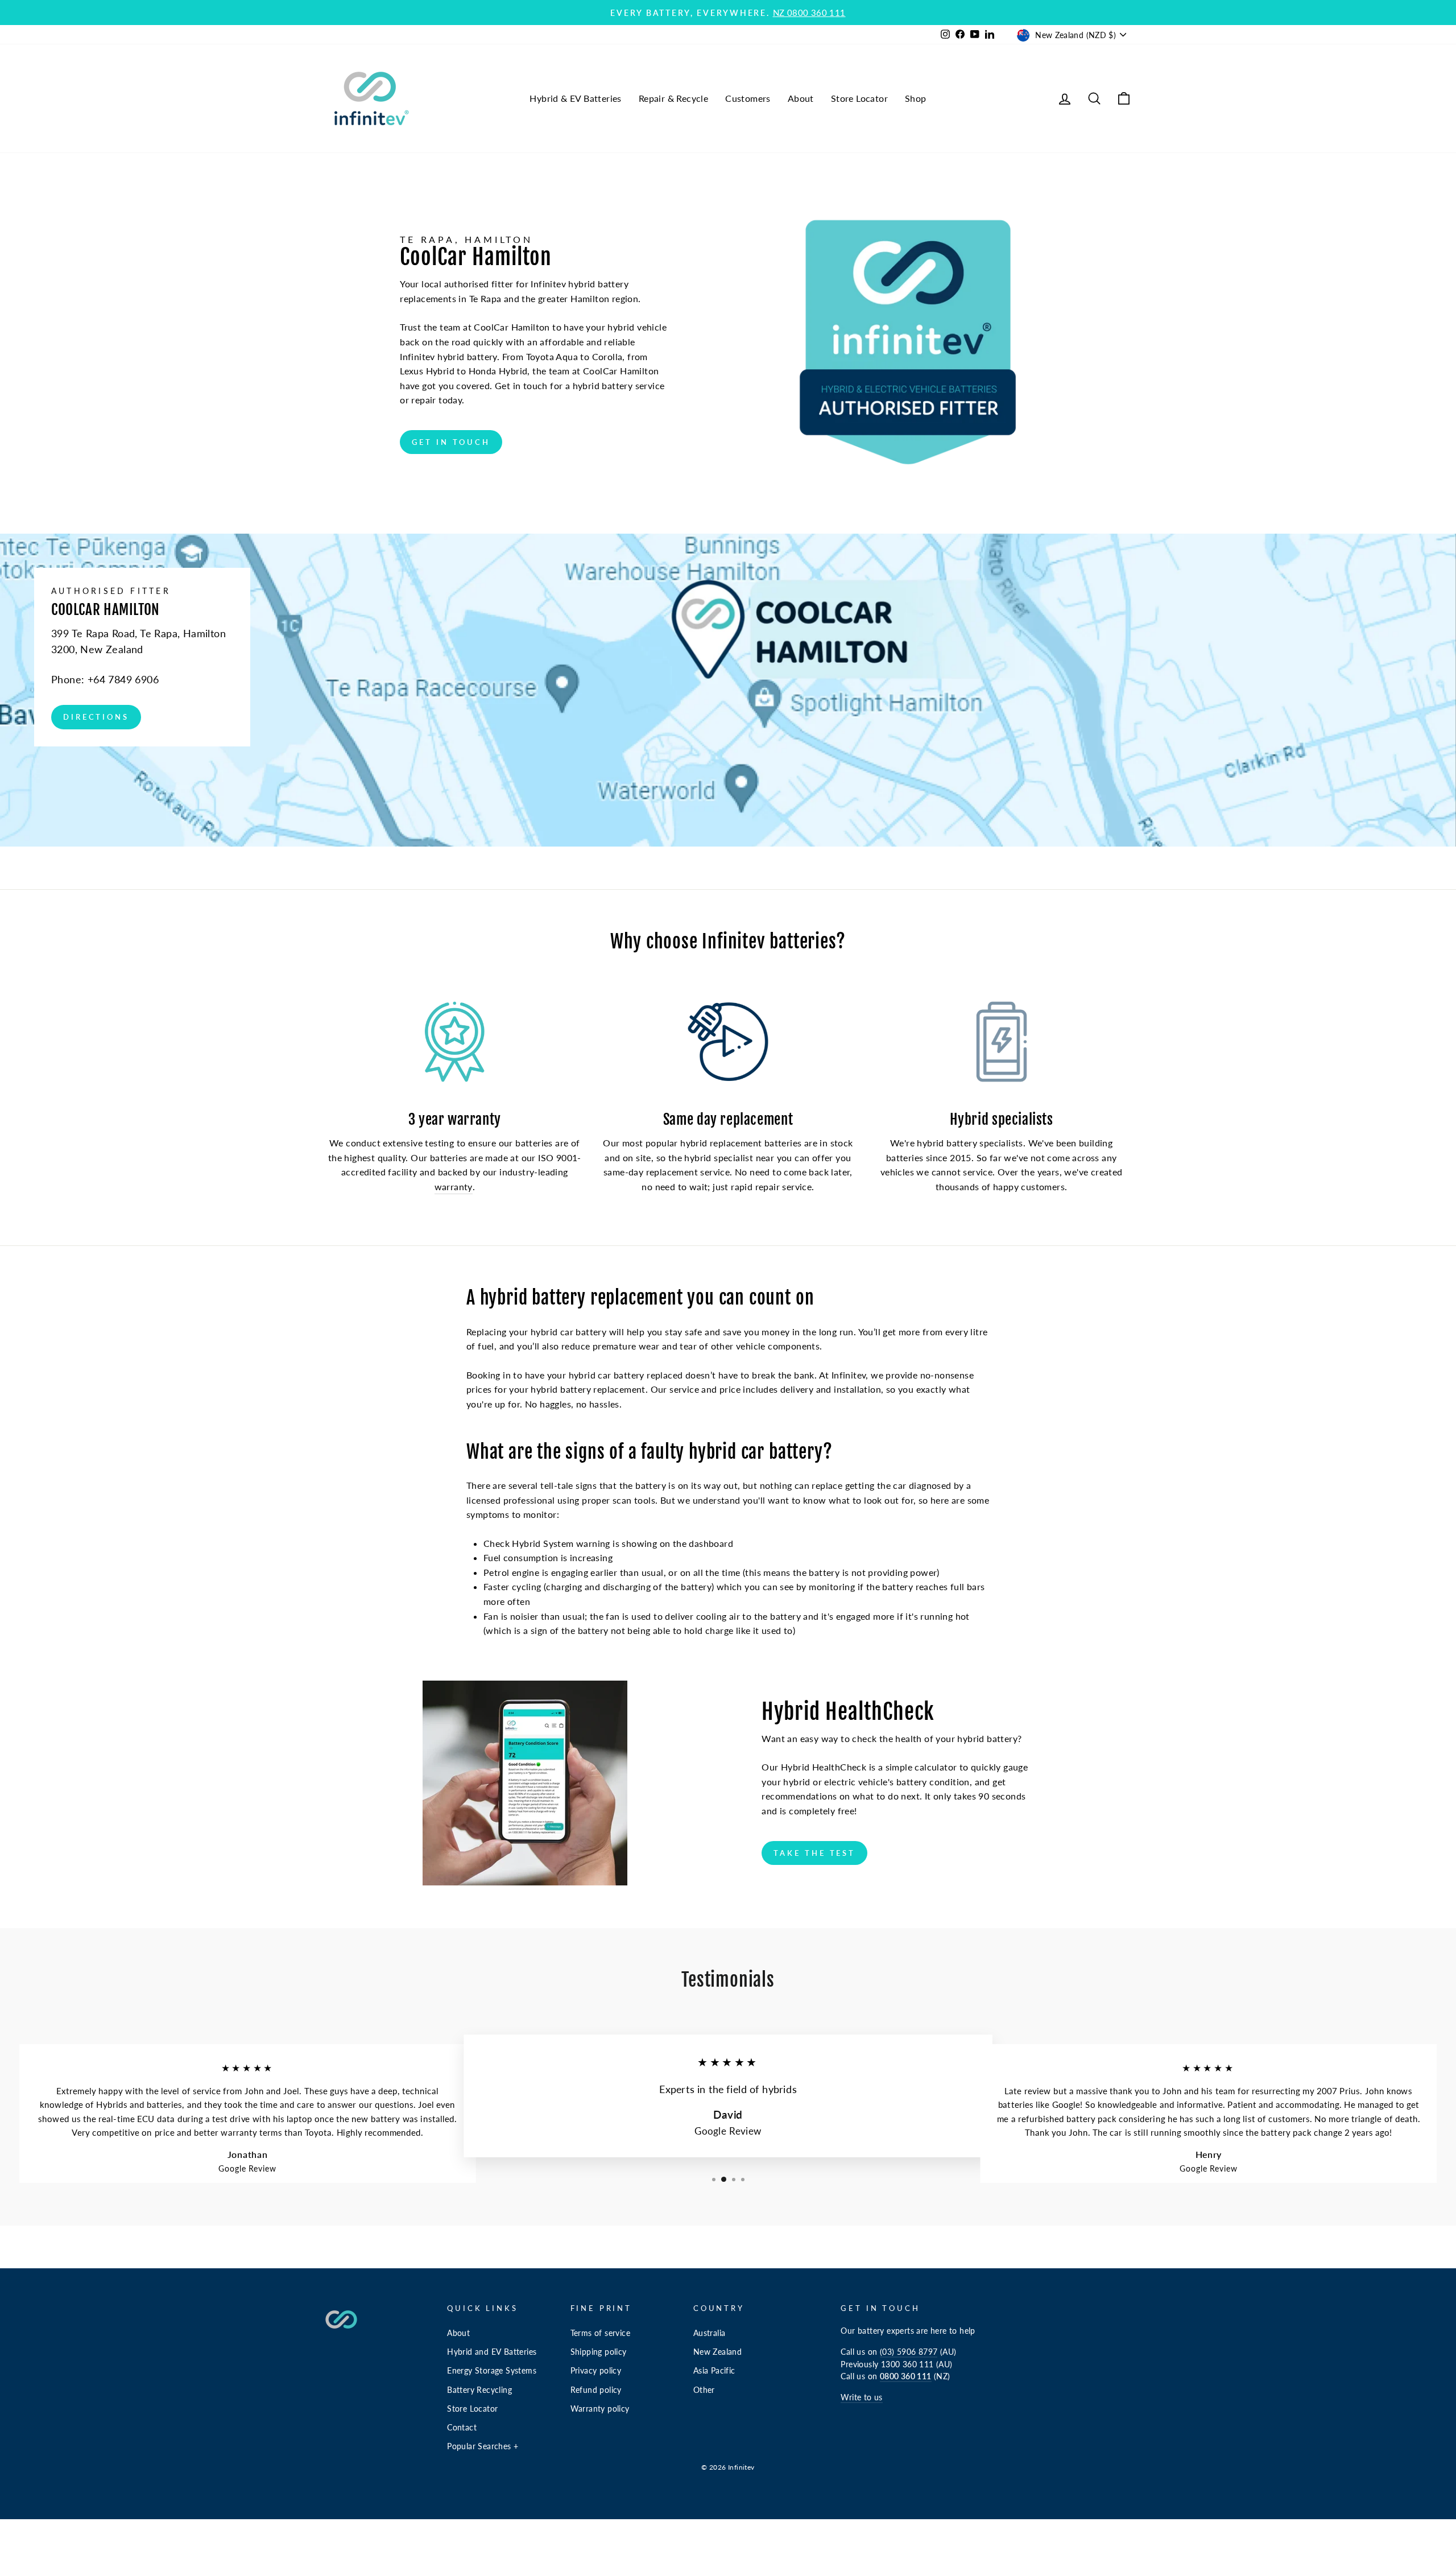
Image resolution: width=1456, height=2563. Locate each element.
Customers (748, 98)
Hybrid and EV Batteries (492, 2352)
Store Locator (859, 98)
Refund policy (596, 2390)
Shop (916, 98)
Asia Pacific (714, 2371)
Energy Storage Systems (492, 2371)
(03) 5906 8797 (909, 2352)
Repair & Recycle (673, 98)
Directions (96, 717)
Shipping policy (599, 2352)
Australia (710, 2333)
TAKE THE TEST (814, 1853)
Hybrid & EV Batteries (575, 98)
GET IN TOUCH (451, 442)
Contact (462, 2428)
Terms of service (600, 2333)
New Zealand (717, 2352)
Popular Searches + (483, 2446)
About (801, 98)
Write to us (861, 2397)
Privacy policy (596, 2371)
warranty (454, 1186)
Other (704, 2390)
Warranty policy (600, 2409)
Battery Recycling (479, 2390)
